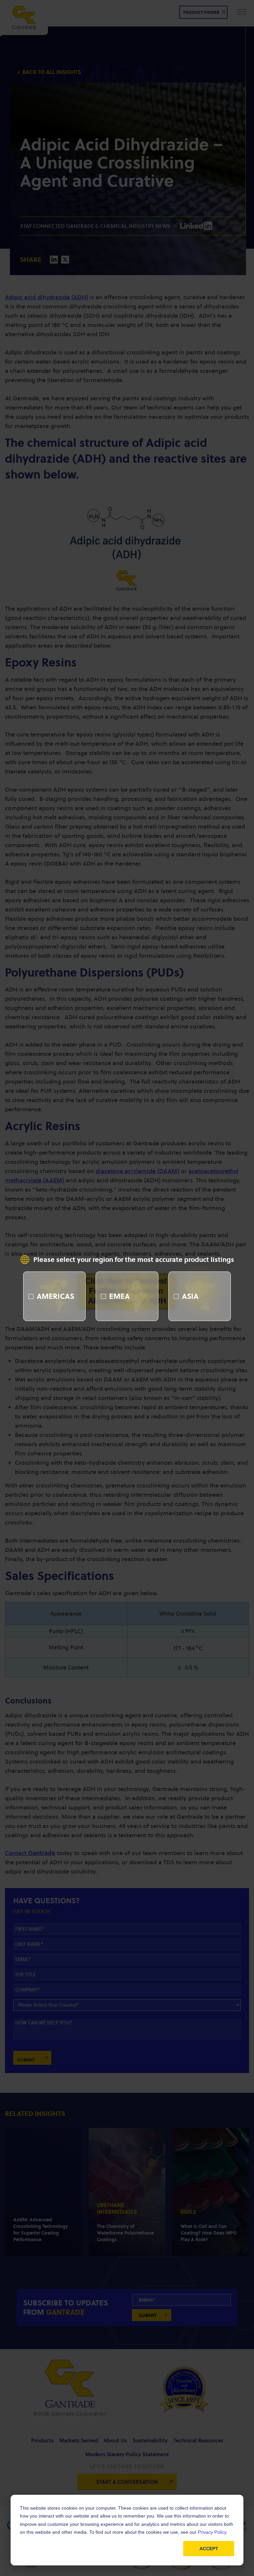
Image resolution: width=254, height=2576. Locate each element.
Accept (209, 2549)
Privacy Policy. (213, 2532)
